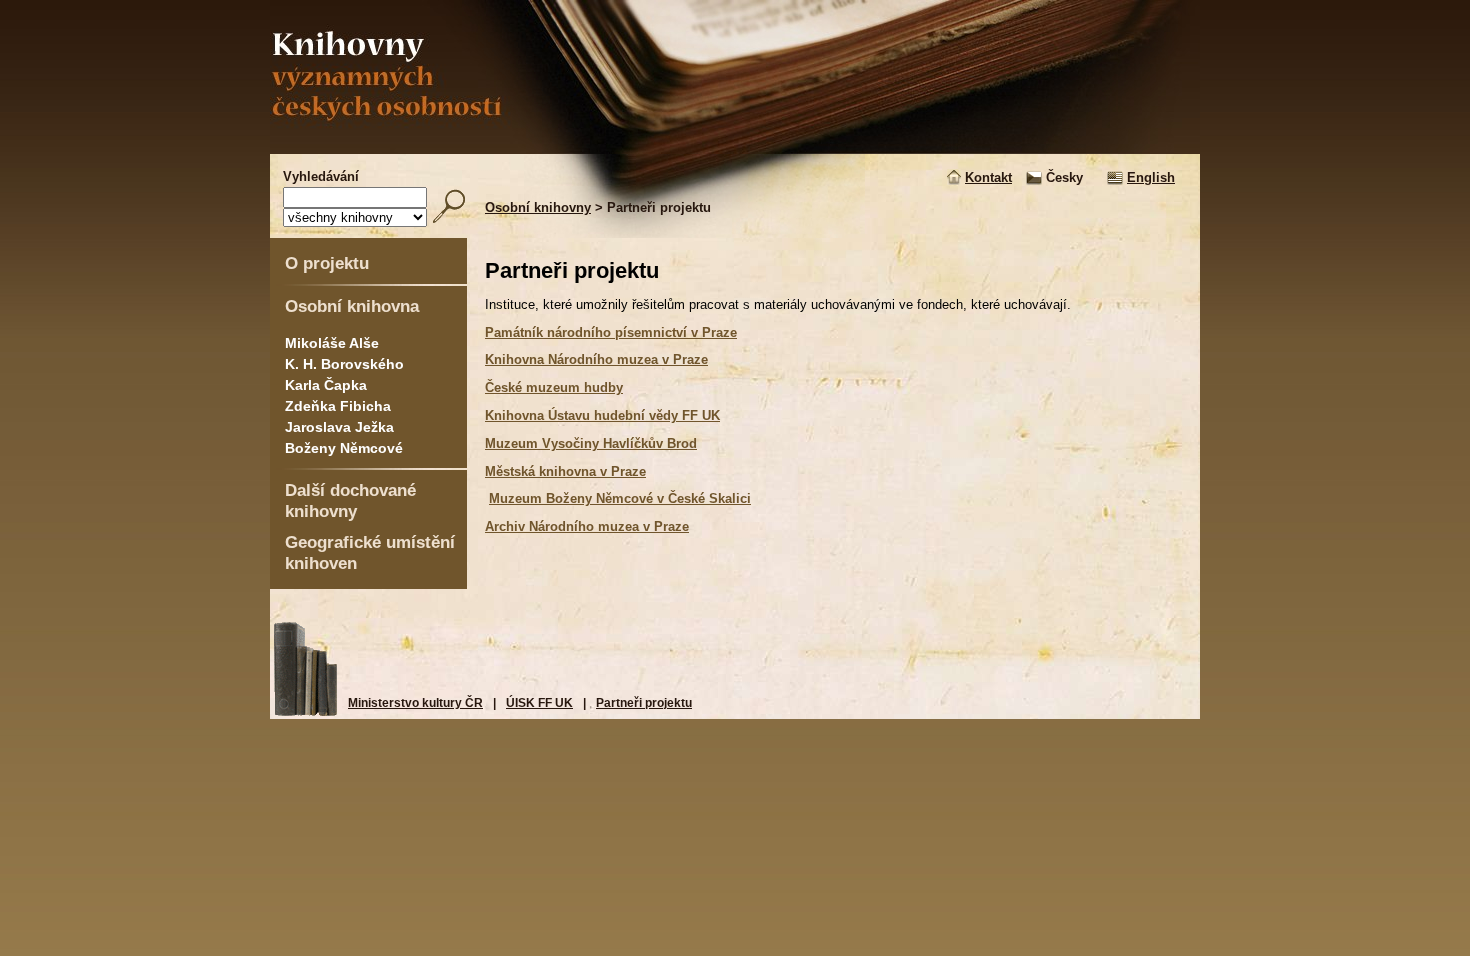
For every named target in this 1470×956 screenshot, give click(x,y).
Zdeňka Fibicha (338, 406)
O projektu (327, 263)
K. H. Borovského (344, 364)
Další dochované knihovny (350, 500)
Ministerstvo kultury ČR (415, 703)
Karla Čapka (326, 385)
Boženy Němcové (344, 448)
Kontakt (988, 177)
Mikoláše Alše (332, 343)
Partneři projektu (644, 703)
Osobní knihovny (538, 207)
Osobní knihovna (352, 306)
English (1151, 177)
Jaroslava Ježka (339, 427)
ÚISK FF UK (539, 703)
